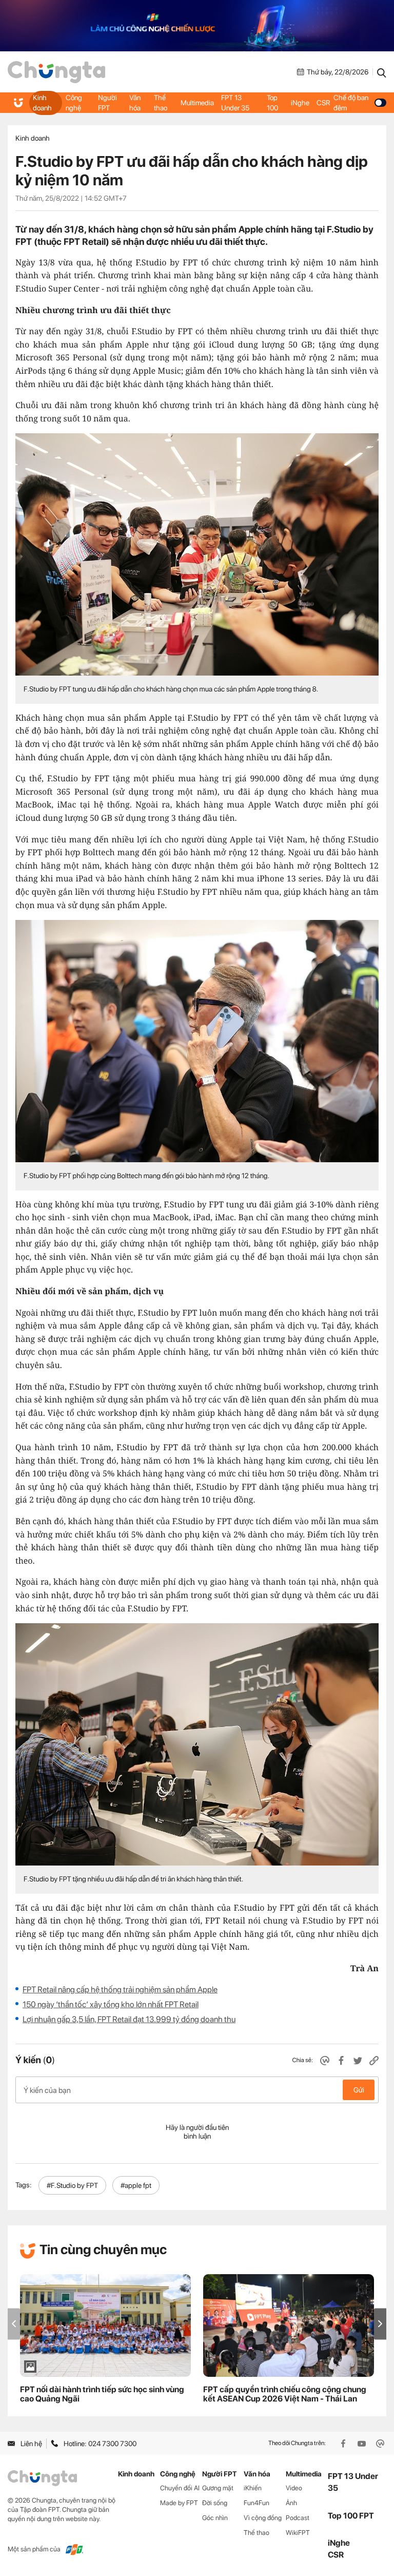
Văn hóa (135, 103)
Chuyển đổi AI (180, 2488)
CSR (323, 103)
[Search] (382, 72)
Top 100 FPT (351, 2516)
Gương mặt (218, 2488)
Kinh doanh (42, 103)
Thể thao (161, 103)
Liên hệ (31, 2444)
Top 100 (272, 103)
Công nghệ (74, 103)
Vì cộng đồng (263, 2518)
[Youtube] (363, 2444)
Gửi (359, 2090)
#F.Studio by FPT (72, 2185)
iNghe (300, 103)
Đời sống (215, 2503)
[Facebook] (344, 2444)
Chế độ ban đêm (351, 103)
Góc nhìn (215, 2518)
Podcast (298, 2518)
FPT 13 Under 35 (235, 103)
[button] (380, 2324)
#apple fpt (136, 2185)
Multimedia (197, 103)
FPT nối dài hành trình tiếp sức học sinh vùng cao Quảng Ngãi (102, 2394)
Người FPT (107, 103)
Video (294, 2488)
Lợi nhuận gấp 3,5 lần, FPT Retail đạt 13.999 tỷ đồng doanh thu (129, 2019)
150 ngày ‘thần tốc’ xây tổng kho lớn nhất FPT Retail (111, 2004)
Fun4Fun (257, 2503)
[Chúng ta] (56, 72)
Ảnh (291, 2503)
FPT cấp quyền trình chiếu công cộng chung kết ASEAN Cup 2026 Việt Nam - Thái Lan (285, 2394)
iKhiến (253, 2488)
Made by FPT (179, 2503)
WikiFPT (298, 2533)
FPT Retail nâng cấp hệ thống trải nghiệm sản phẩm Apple (120, 1989)
